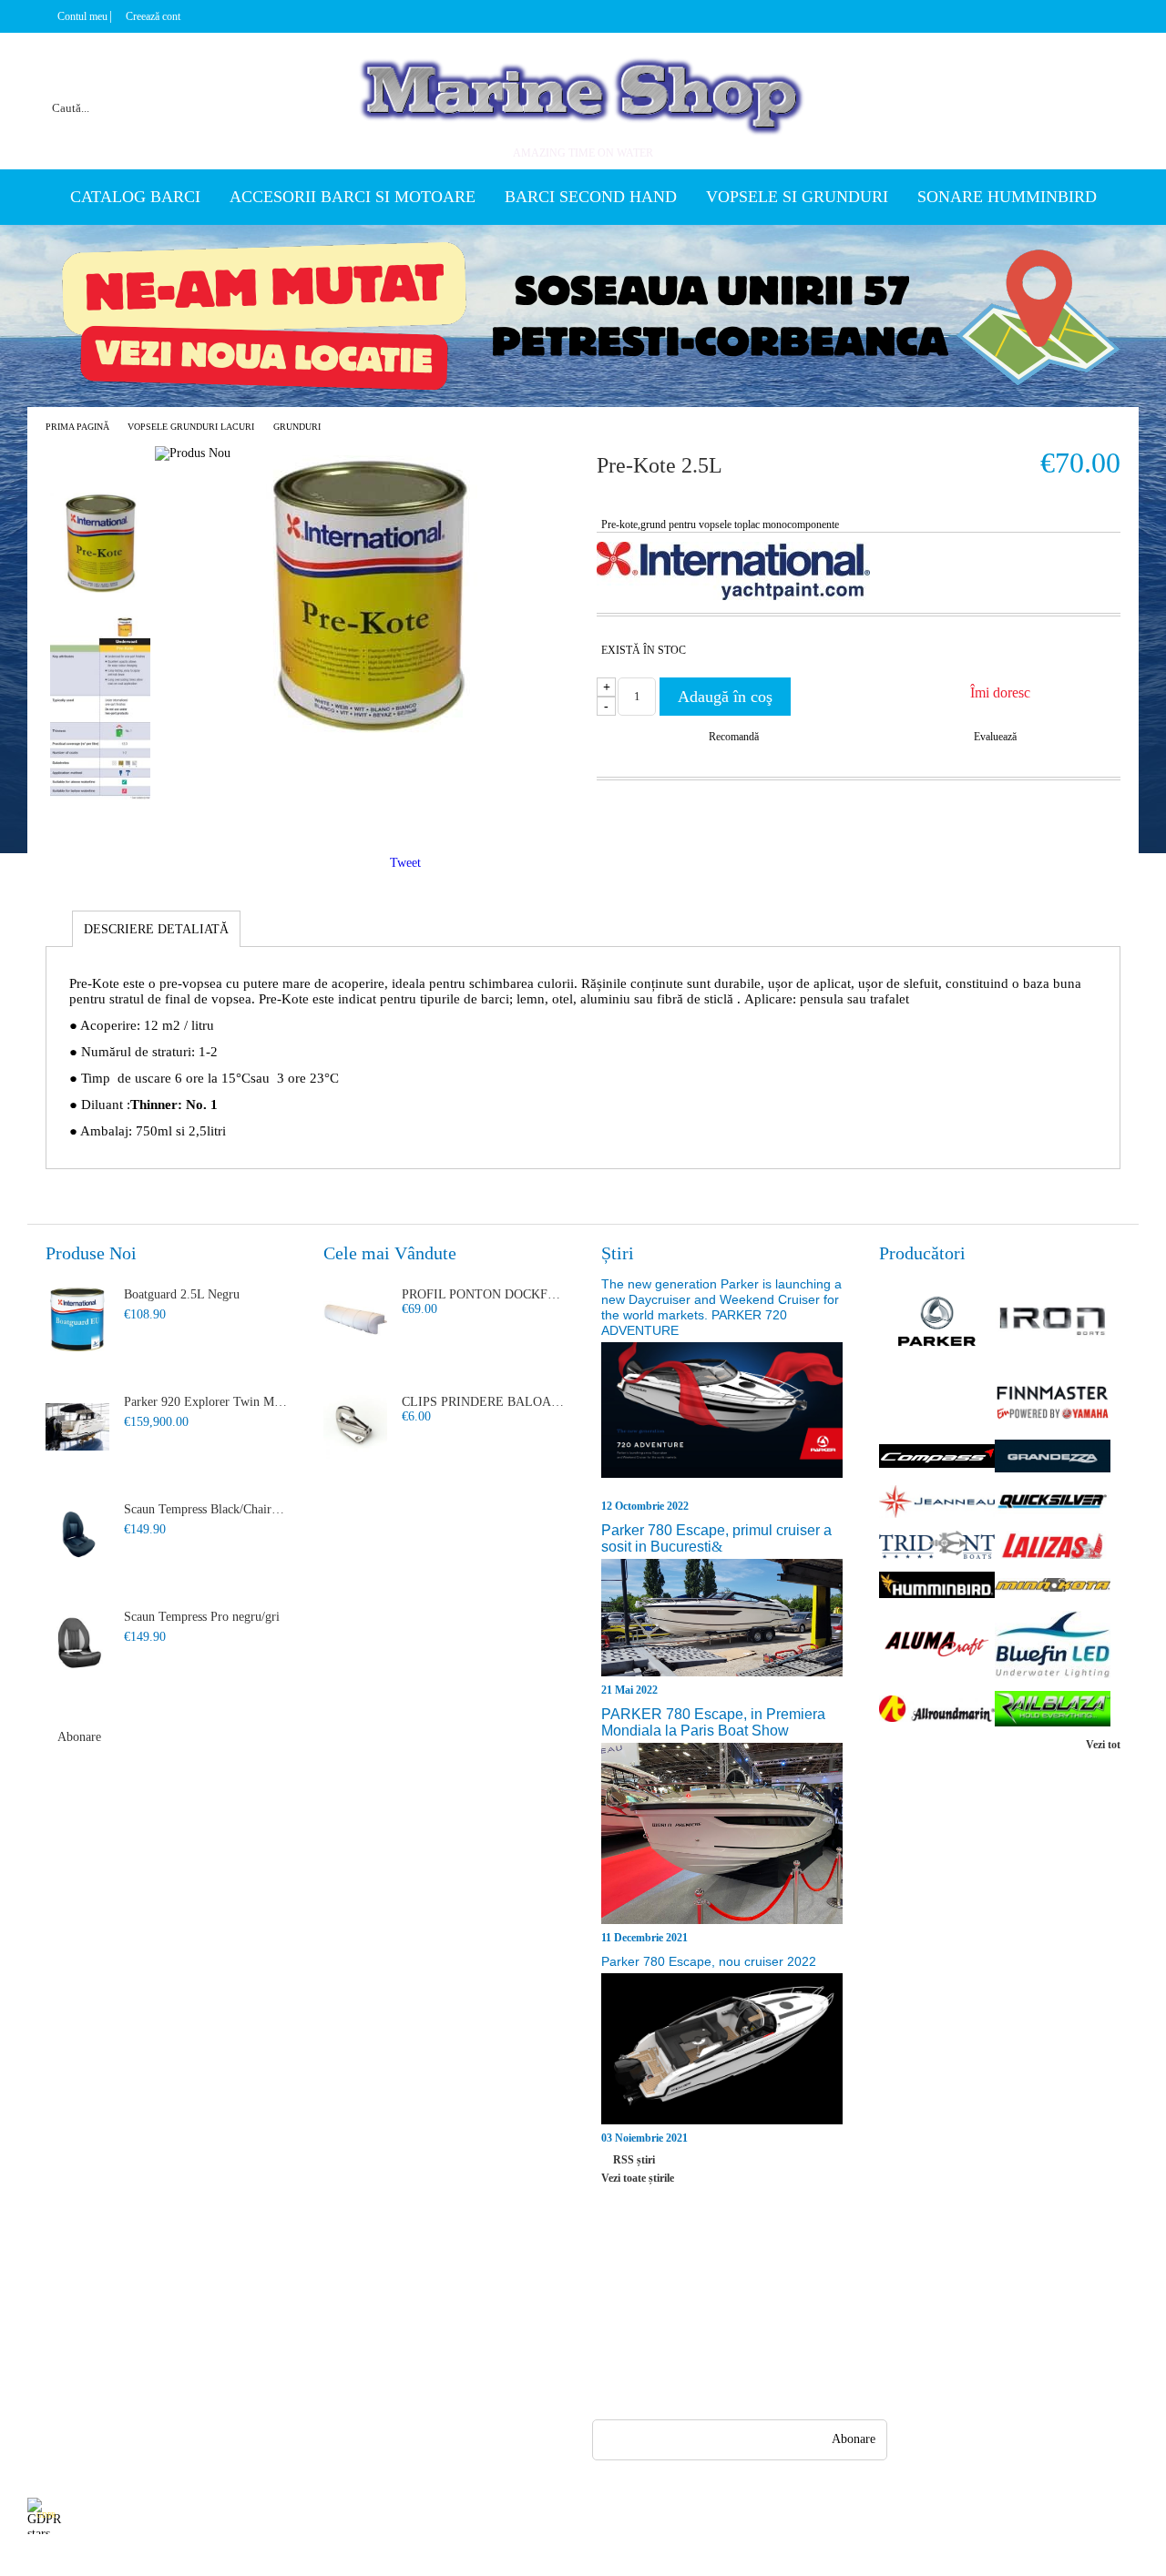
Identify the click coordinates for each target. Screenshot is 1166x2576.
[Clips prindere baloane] (355, 1427)
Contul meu (82, 16)
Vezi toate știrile (638, 2178)
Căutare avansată (266, 86)
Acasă (42, 2287)
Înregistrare (57, 2320)
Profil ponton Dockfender (484, 1294)
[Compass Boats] (937, 1458)
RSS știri (634, 2160)
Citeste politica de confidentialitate (435, 2515)
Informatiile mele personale (1068, 2515)
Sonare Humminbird (1007, 197)
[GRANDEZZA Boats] (1053, 1458)
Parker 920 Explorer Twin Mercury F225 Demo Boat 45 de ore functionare (206, 1402)
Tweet (405, 863)
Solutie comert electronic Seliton (583, 2560)
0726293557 (691, 2319)
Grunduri (297, 427)
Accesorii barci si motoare (353, 197)
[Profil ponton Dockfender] (355, 1319)
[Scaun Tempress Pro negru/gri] (77, 1642)
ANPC (317, 2320)
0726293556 (691, 2354)
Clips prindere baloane (484, 1402)
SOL (313, 2352)
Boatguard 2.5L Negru (182, 1294)
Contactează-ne (203, 2352)
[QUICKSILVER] (1053, 1503)
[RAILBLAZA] (1053, 1710)
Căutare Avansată (71, 2385)
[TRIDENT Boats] (937, 1547)
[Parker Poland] (937, 1323)
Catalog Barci (135, 197)
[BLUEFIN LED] (1053, 1647)
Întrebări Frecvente (213, 2287)
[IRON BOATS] (1053, 1323)
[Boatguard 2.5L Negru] (77, 1319)
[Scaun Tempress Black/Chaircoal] (77, 1534)
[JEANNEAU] (937, 1503)
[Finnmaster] (1053, 1404)
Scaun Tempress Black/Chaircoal (206, 1509)
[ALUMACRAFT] (937, 1646)
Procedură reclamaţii (217, 2320)
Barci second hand (591, 197)
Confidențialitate (343, 2287)
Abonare (79, 1737)
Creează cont (153, 16)
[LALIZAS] (1053, 1547)
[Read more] (722, 1419)
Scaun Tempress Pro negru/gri (202, 1617)
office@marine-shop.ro (711, 2283)
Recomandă (734, 737)
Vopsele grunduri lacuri (191, 427)
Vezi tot (1103, 1745)
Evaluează (995, 737)
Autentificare (61, 2352)
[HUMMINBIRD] (937, 1586)
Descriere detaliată (156, 929)
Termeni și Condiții (214, 2385)
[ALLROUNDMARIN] (937, 1711)
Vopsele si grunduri (797, 197)
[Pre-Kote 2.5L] (368, 729)
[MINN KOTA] (1053, 1587)
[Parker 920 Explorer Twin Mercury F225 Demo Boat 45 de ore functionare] (77, 1427)
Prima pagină (77, 427)
